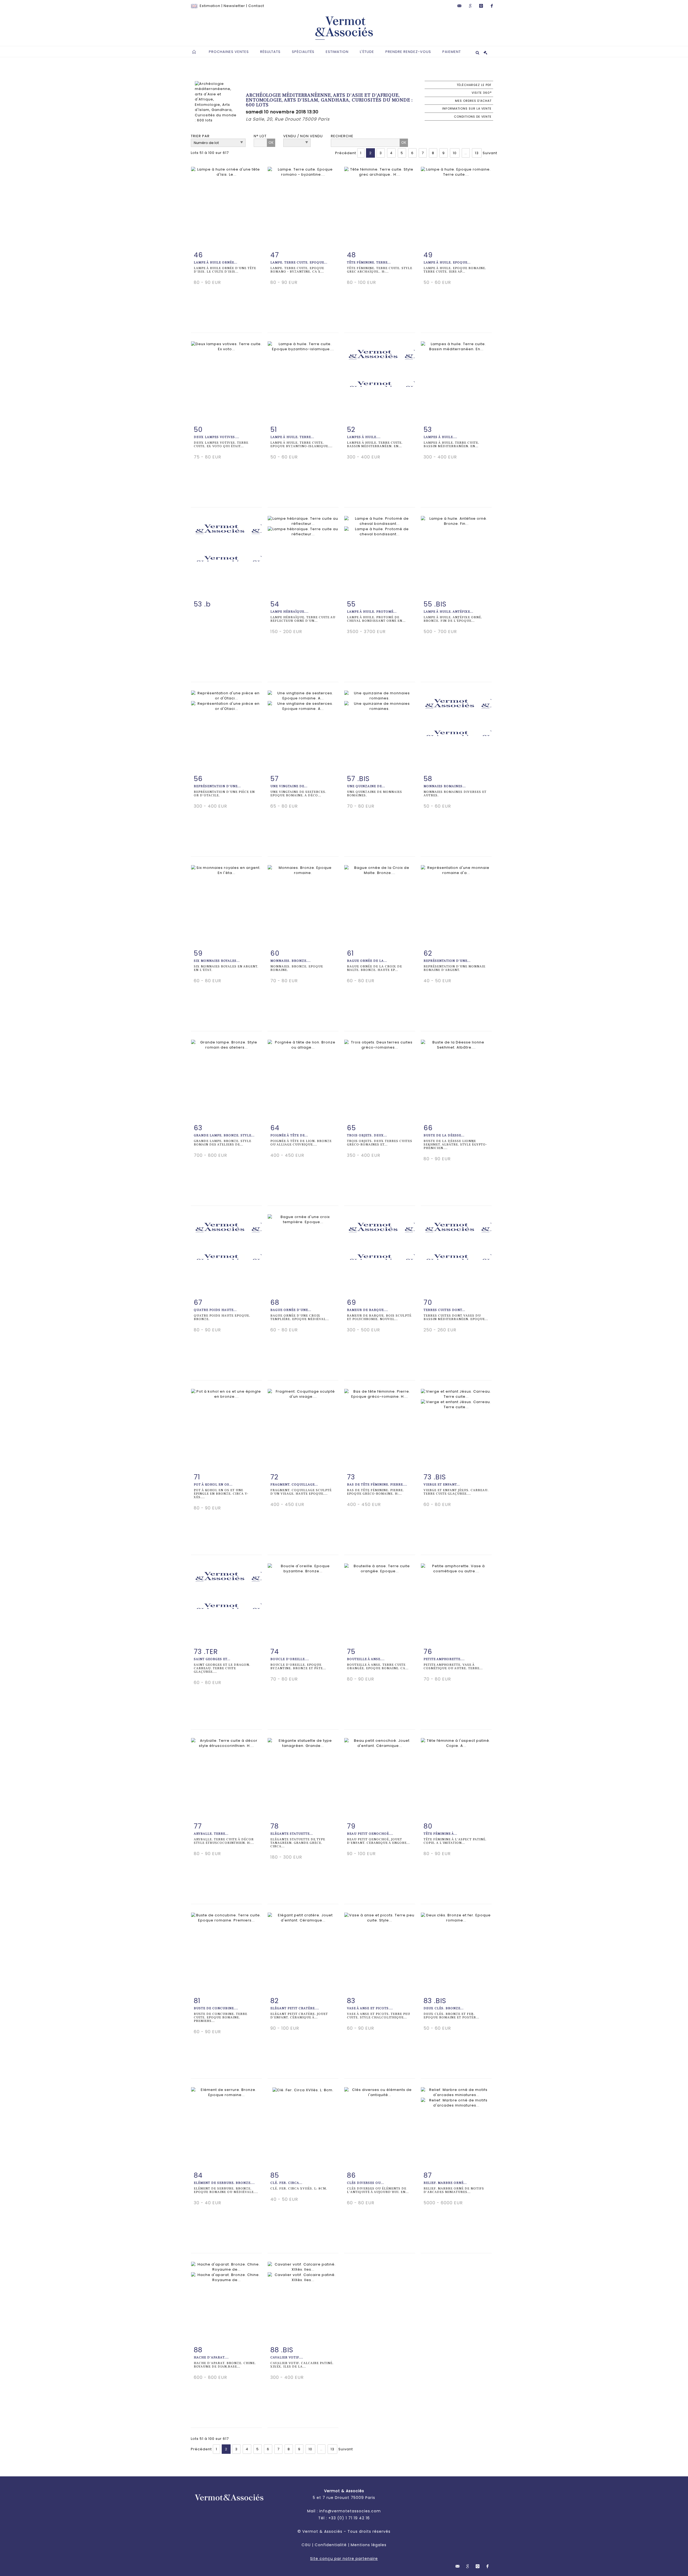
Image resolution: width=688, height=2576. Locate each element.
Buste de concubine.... (216, 2008)
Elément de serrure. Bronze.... (224, 2183)
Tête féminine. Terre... (369, 263)
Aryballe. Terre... (211, 1834)
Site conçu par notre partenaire (344, 2559)
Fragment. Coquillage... (294, 1485)
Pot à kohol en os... (213, 1485)
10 (455, 153)
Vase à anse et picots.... (370, 2008)
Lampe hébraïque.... (289, 612)
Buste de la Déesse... (444, 1135)
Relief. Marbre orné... (445, 2183)
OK (271, 142)
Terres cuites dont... (444, 1310)
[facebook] (492, 6)
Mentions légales (369, 2545)
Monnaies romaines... (445, 786)
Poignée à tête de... (289, 1135)
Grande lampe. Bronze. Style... (224, 1135)
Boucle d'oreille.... (290, 1659)
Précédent (346, 153)
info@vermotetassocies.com (350, 2511)
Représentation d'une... (217, 786)
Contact (256, 6)
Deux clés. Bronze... (444, 2008)
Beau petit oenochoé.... (370, 1834)
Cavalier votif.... (287, 2358)
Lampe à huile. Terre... (292, 437)
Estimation (210, 6)
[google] (470, 6)
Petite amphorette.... (444, 1659)
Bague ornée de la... (367, 961)
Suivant (490, 153)
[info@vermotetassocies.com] (460, 6)
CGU (306, 2545)
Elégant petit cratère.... (295, 2008)
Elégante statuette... (292, 1834)
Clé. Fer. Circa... (286, 2183)
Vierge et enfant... (442, 1485)
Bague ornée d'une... (291, 1310)
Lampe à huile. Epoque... (447, 263)
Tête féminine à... (440, 1834)
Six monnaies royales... (217, 961)
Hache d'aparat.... (211, 2358)
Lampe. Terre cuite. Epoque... (299, 263)
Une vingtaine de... (289, 786)
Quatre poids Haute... (215, 1310)
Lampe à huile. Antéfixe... (448, 612)
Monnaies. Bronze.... (291, 961)
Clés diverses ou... (365, 2183)
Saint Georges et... (212, 1659)
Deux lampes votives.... (216, 437)
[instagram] (481, 6)
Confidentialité (331, 2545)
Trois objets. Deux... (367, 1135)
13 (477, 153)
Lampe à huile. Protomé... (372, 612)
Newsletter (234, 6)
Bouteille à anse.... (366, 1659)
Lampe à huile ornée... (216, 263)
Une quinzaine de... (366, 786)
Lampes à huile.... (364, 437)
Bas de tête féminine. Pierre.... (377, 1485)
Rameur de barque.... (368, 1310)
